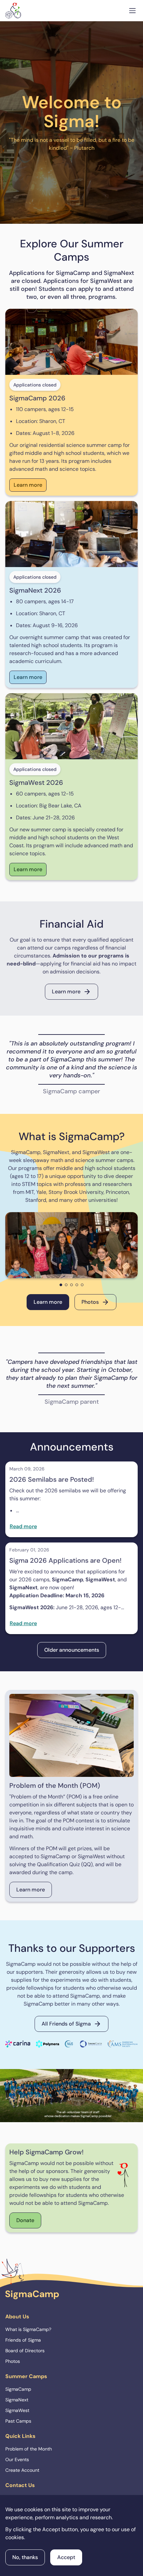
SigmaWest (17, 2410)
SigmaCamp (18, 2389)
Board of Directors (25, 2351)
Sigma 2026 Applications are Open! (65, 1560)
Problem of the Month (29, 2449)
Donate (25, 2220)
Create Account (22, 2470)
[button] (61, 1285)
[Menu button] (132, 11)
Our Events (17, 2459)
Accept (66, 2557)
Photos (90, 1302)
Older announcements (72, 1650)
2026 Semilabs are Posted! (52, 1479)
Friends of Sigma (23, 2340)
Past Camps (18, 2421)
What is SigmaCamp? (28, 2329)
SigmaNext (17, 2400)
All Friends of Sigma (66, 2024)
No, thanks (25, 2557)
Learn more (28, 485)
